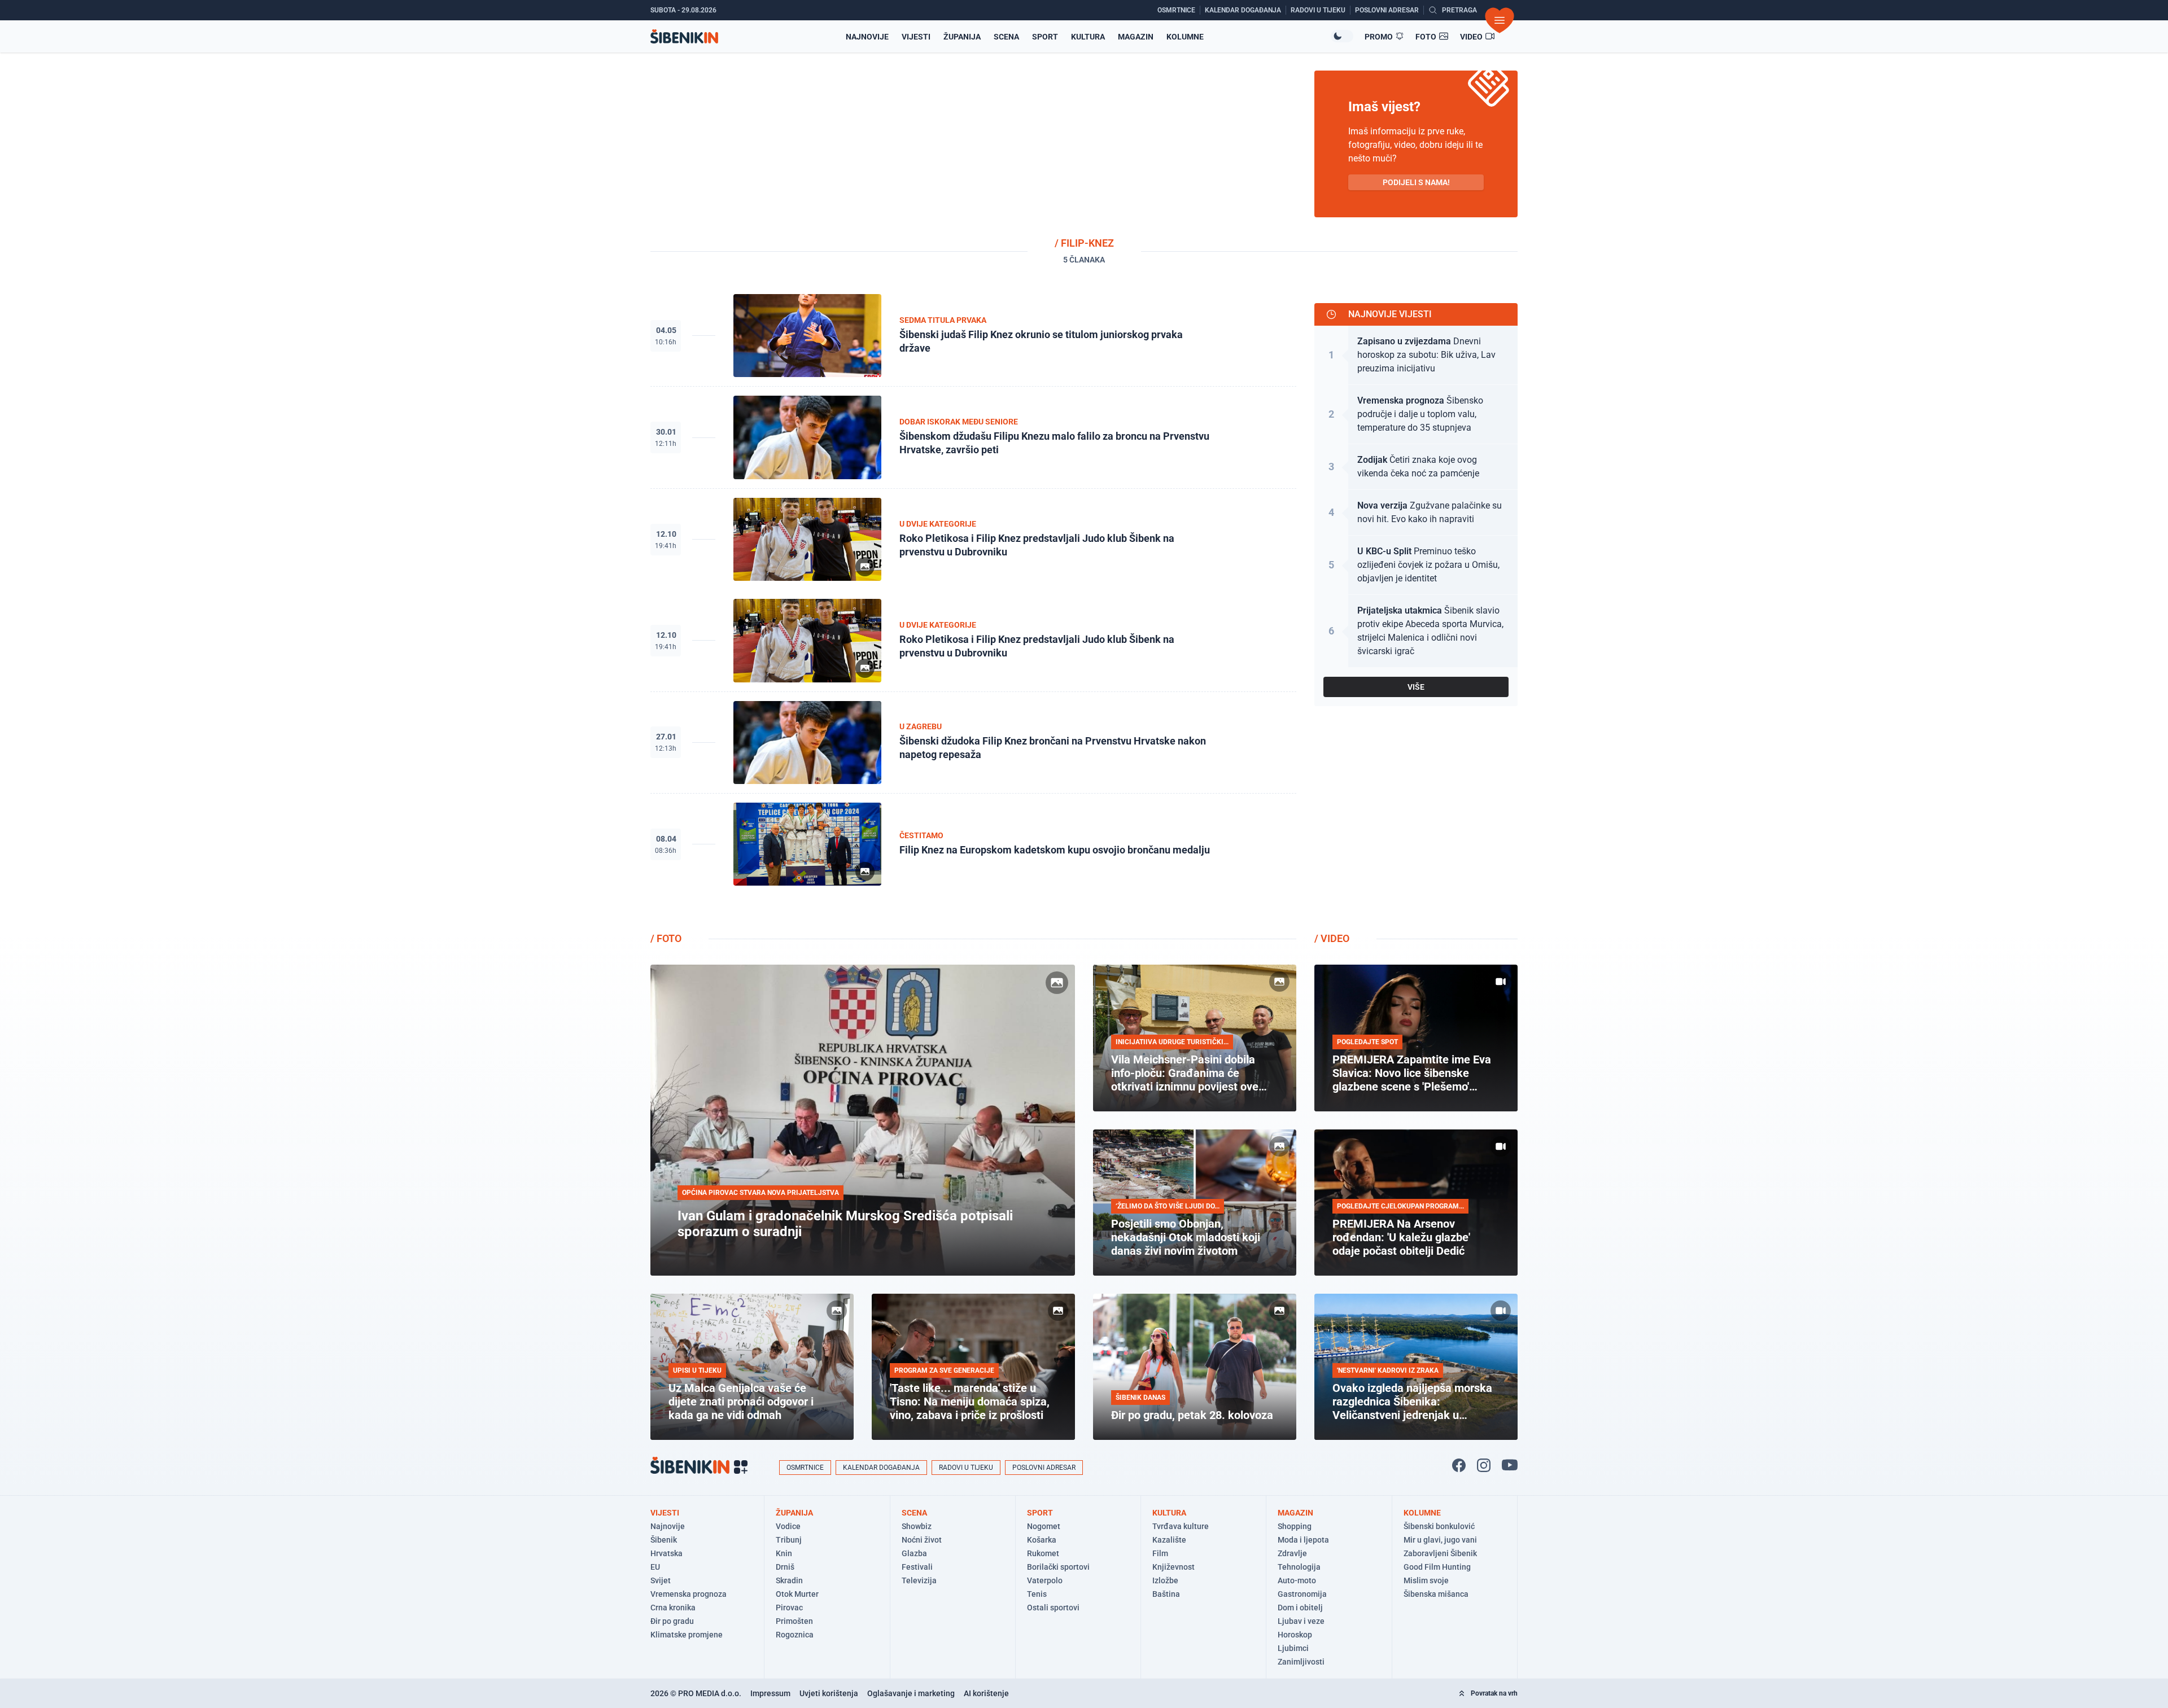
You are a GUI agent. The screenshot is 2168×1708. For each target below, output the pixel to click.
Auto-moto (1297, 1580)
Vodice (788, 1526)
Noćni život (922, 1540)
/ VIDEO (1332, 938)
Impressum (770, 1693)
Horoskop (1295, 1635)
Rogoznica (795, 1635)
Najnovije (867, 37)
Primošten (794, 1621)
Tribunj (789, 1540)
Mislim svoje (1426, 1580)
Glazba (914, 1553)
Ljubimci (1293, 1648)
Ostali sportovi (1053, 1608)
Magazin (1136, 37)
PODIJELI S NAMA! (1416, 182)
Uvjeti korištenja (829, 1693)
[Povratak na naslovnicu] (684, 36)
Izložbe (1165, 1580)
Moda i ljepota (1303, 1540)
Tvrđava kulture (1181, 1526)
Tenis (1037, 1594)
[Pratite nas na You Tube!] (1510, 1465)
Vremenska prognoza (689, 1594)
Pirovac (789, 1608)
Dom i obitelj (1300, 1608)
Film (1160, 1553)
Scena (1006, 37)
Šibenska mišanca (1436, 1594)
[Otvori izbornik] (1500, 20)
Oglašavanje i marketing (911, 1693)
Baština (1166, 1594)
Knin (784, 1553)
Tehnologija (1299, 1567)
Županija (962, 37)
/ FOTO (666, 938)
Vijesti (916, 37)
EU (655, 1567)
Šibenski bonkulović (1439, 1526)
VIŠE (1416, 687)
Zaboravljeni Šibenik (1440, 1553)
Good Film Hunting (1437, 1567)
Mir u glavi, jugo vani (1440, 1540)
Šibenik (664, 1540)
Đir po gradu (672, 1621)
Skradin (789, 1580)
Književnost (1173, 1567)
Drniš (785, 1567)
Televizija (919, 1580)
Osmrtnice (805, 1468)
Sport (1045, 37)
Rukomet (1043, 1553)
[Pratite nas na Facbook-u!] (1459, 1465)
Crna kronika (673, 1608)
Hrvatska (666, 1553)
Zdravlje (1292, 1553)
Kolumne (1185, 37)
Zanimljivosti (1301, 1662)
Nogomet (1044, 1526)
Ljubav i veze (1301, 1621)
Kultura (1088, 37)
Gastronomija (1302, 1594)
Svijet (661, 1580)
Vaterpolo (1045, 1580)
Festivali (917, 1567)
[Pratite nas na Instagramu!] (1484, 1465)
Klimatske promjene (687, 1635)
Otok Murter (797, 1594)
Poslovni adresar (1044, 1468)
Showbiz (917, 1526)
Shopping (1295, 1526)
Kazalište (1169, 1540)
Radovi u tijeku (966, 1468)
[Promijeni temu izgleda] (1342, 36)
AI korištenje (986, 1693)
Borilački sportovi (1058, 1567)
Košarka (1042, 1540)
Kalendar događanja (881, 1468)
